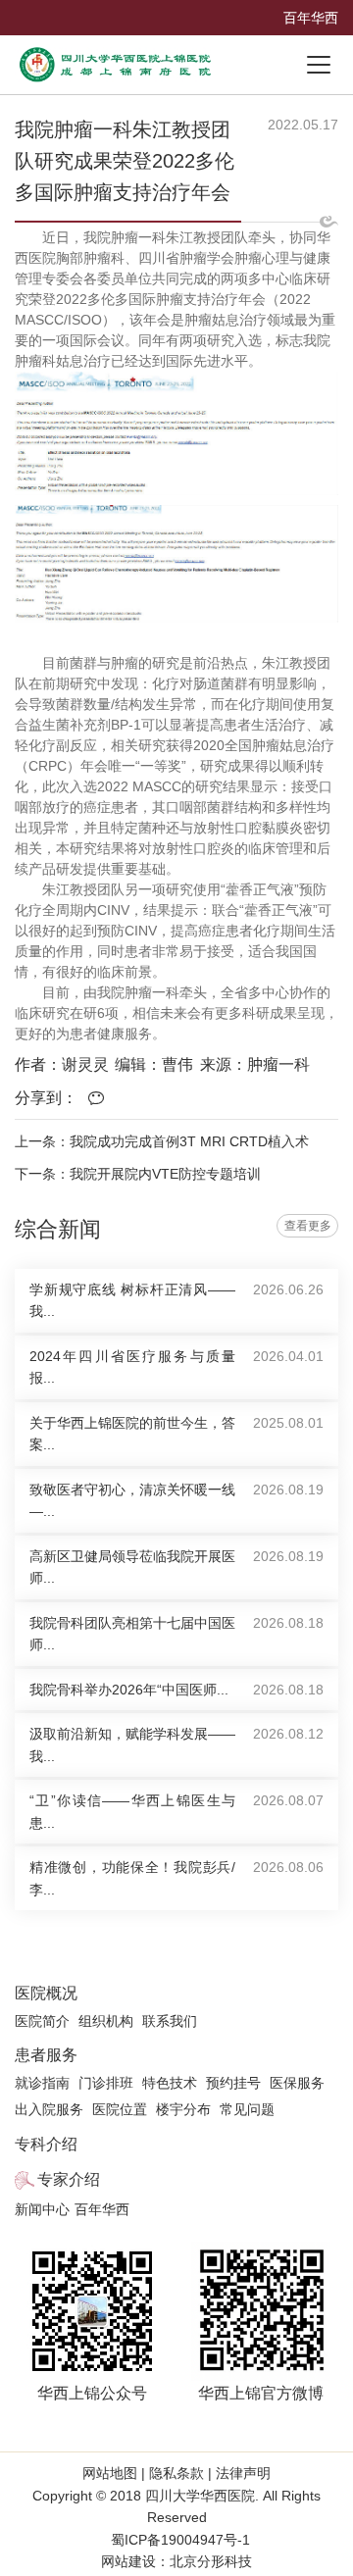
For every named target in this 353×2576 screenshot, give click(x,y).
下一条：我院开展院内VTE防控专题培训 (138, 1174)
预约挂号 (233, 2083)
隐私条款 (176, 2473)
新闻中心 (42, 2209)
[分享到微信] (101, 1098)
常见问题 (247, 2109)
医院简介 (42, 2021)
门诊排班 (106, 2083)
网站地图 (112, 2473)
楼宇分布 (183, 2109)
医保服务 (297, 2083)
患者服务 (46, 2055)
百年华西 (311, 18)
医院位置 (120, 2109)
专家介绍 (69, 2179)
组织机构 (106, 2021)
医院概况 (46, 1993)
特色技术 (170, 2083)
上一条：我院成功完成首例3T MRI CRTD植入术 (162, 1141)
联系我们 (170, 2021)
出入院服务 (49, 2109)
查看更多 (308, 1226)
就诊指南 (42, 2083)
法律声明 (241, 2473)
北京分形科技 (211, 2561)
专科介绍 (46, 2144)
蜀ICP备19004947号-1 (180, 2540)
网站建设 (128, 2561)
